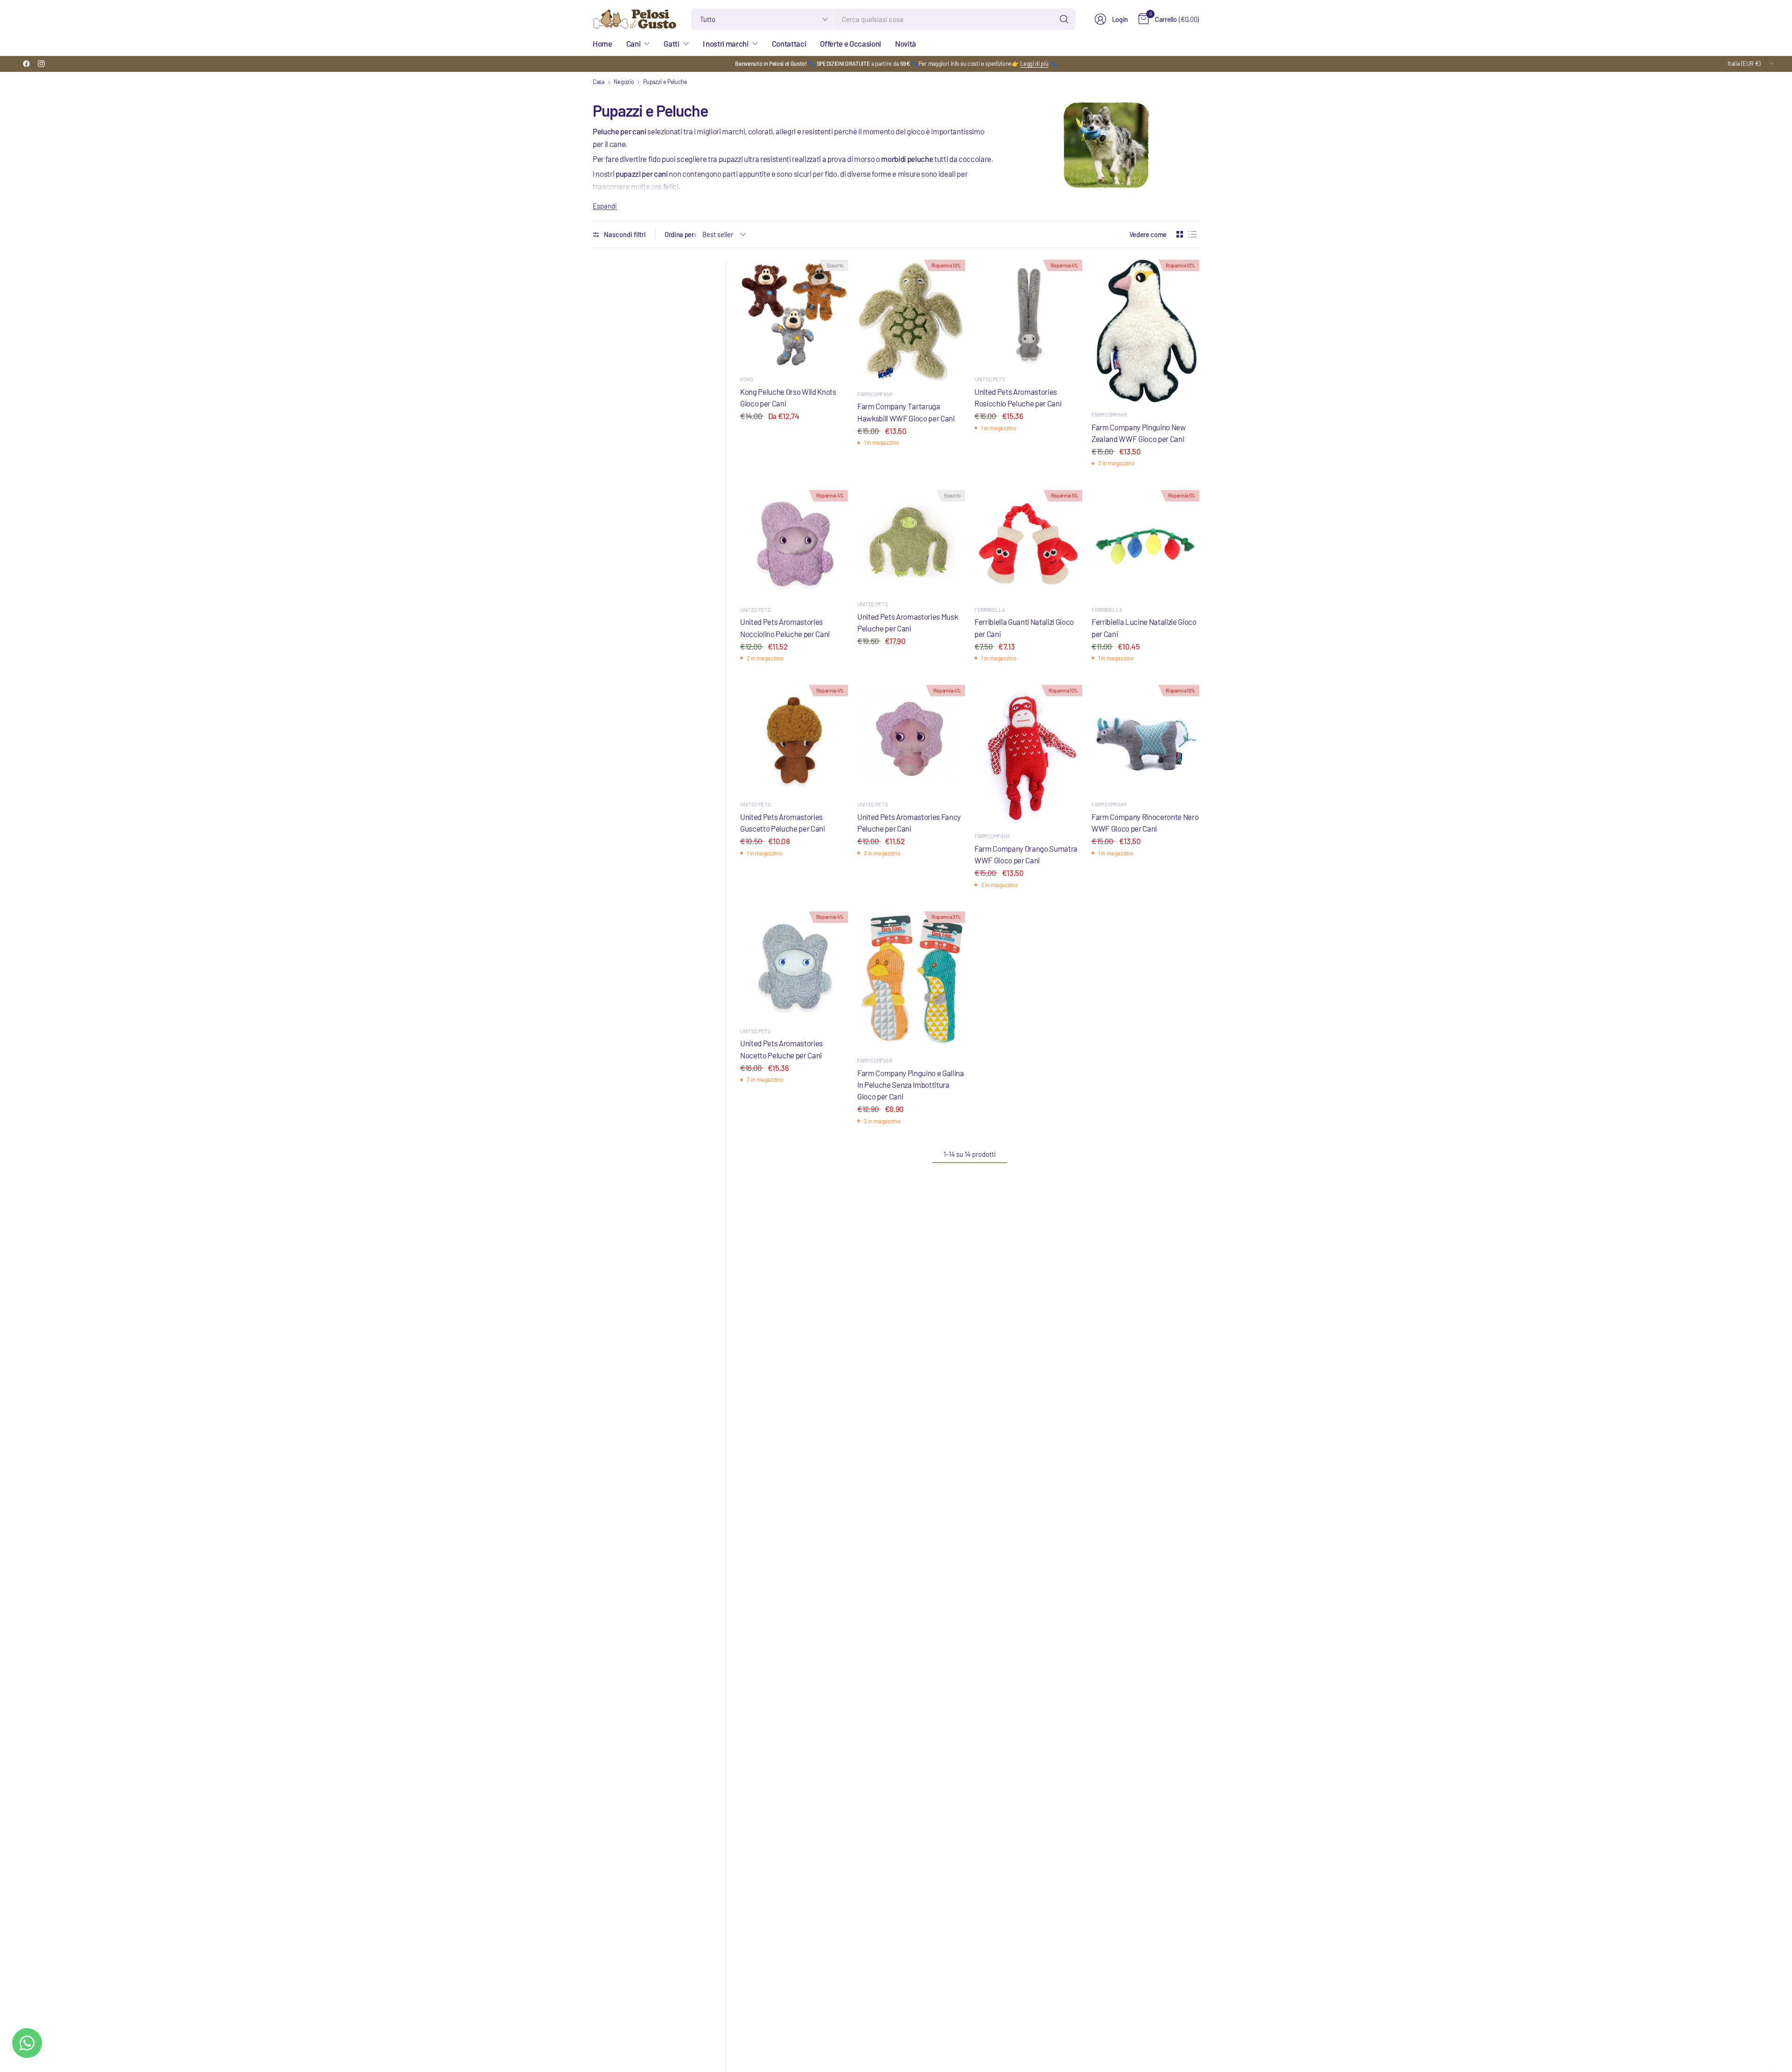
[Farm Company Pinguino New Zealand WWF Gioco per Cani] (1145, 331)
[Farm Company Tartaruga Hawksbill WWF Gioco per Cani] (911, 321)
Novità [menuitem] (906, 43)
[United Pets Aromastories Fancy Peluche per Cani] (911, 738)
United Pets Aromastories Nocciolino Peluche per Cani (785, 627)
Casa (598, 82)
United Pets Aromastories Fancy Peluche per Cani (909, 822)
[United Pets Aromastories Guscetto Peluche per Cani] (794, 738)
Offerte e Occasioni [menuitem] (850, 43)
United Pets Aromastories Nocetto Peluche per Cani (781, 1049)
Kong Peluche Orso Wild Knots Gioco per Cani (788, 397)
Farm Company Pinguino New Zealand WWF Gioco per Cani (1139, 433)
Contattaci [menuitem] (789, 43)
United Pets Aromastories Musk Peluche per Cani (907, 622)
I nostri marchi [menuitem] (726, 43)
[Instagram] (41, 64)
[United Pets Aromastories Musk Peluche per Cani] (911, 541)
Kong (747, 379)
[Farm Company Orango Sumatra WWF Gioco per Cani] (1028, 754)
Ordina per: (680, 234)
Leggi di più (1034, 63)
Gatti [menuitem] (671, 43)
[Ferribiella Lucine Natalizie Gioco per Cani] (1145, 544)
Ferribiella (990, 609)
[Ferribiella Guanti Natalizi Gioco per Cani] (1028, 544)
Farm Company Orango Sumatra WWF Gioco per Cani (1026, 854)
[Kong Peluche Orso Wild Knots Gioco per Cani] (794, 313)
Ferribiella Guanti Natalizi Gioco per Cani (1024, 627)
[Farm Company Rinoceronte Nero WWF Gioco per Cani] (1145, 738)
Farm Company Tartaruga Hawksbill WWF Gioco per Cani (906, 412)
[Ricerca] (1064, 19)
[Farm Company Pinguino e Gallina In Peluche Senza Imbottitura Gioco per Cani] (911, 980)
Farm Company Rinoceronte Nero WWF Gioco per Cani (1145, 822)
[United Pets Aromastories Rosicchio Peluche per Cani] (1028, 313)
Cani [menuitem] (633, 43)
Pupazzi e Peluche (665, 82)
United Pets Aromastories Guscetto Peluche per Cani (783, 822)
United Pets (990, 379)
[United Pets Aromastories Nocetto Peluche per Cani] (794, 965)
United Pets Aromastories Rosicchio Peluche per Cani (1018, 397)
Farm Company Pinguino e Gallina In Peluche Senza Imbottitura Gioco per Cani (911, 1085)
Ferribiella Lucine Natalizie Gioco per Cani (1144, 627)
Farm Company (875, 394)
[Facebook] (26, 64)
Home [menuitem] (602, 43)
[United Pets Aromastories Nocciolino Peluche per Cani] (794, 544)
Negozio (624, 82)
